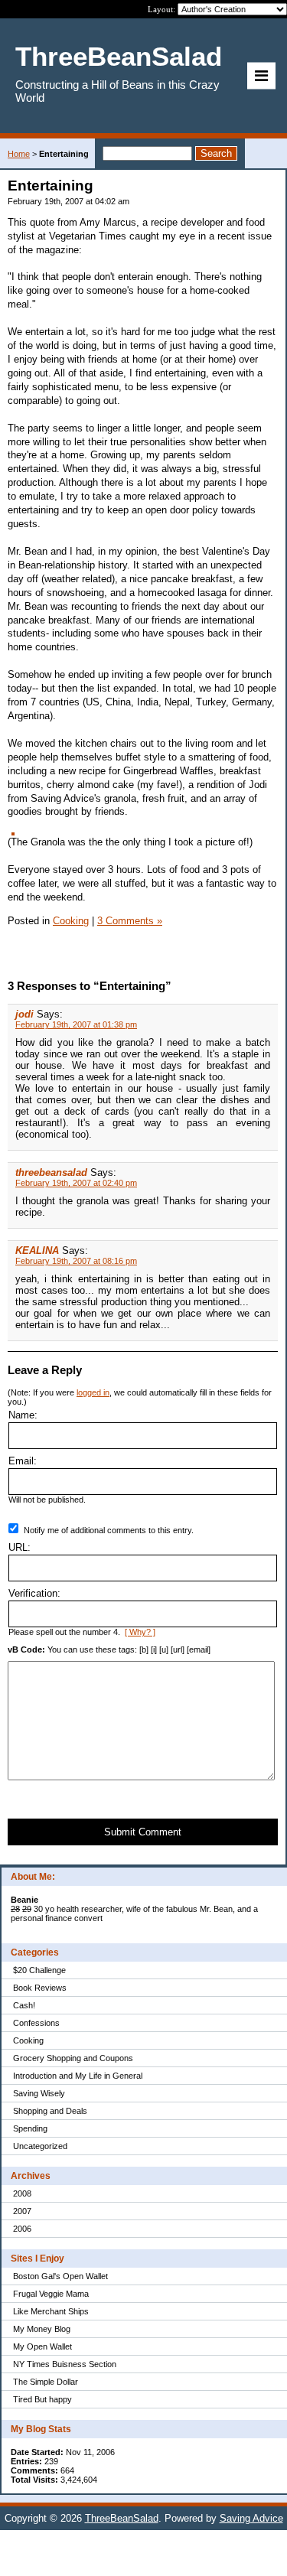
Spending (30, 2128)
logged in (93, 1392)
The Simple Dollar (46, 2382)
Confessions (36, 2023)
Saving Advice (251, 2518)
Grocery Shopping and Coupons (73, 2058)
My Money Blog (42, 2329)
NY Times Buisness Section (65, 2364)
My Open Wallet (42, 2346)
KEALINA (37, 1251)
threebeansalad (51, 1172)
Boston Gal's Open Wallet (60, 2276)
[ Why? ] (140, 1632)
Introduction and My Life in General (78, 2076)
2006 (22, 2229)
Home (19, 154)
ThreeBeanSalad (122, 2518)
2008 (22, 2193)
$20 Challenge (39, 1970)
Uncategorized (40, 2146)
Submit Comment (143, 1832)
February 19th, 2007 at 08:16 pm (76, 1261)
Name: (23, 1415)
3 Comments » (130, 921)
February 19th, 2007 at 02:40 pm (76, 1183)
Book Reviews (40, 1988)
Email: (23, 1461)
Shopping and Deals (50, 2111)
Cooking (28, 2040)
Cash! (24, 2005)
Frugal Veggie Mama (51, 2294)
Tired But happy (42, 2399)
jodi (24, 1014)
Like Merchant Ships (51, 2311)
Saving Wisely (39, 2093)
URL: (20, 1547)
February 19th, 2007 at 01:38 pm (76, 1024)
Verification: (34, 1593)
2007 (22, 2211)
